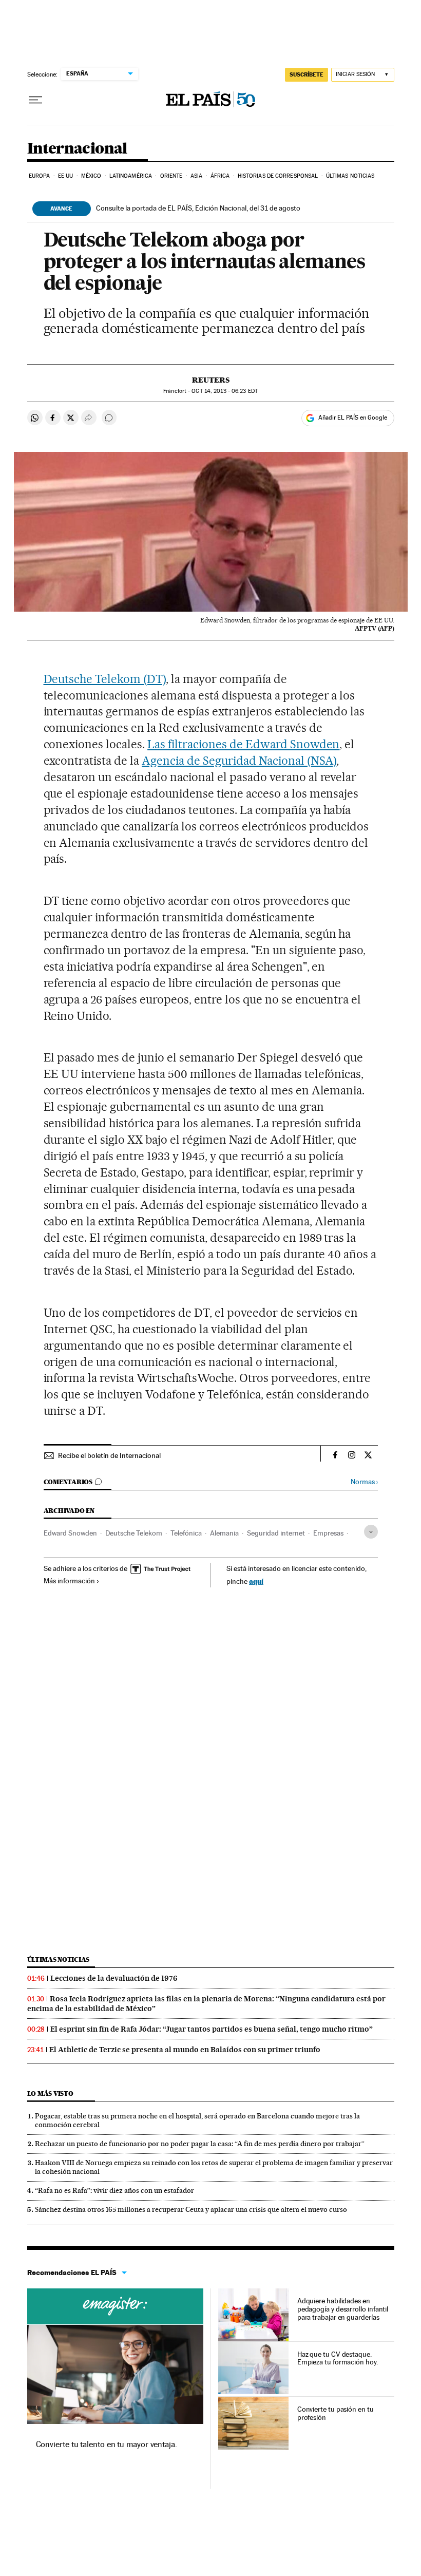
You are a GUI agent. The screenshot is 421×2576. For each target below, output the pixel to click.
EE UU (66, 176)
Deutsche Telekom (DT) (105, 679)
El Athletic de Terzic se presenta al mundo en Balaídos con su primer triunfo (185, 2050)
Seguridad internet (276, 1533)
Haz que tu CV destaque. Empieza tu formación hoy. (338, 2358)
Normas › (364, 1482)
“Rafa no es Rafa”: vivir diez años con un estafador (114, 2190)
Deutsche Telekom (134, 1533)
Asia (196, 176)
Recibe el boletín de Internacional (109, 1455)
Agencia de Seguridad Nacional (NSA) (239, 761)
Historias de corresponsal (278, 176)
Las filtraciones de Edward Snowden (243, 744)
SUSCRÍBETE (307, 74)
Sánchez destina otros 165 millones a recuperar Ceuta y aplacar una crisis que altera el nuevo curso (191, 2209)
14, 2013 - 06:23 (224, 391)
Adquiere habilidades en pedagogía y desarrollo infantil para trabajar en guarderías (343, 2309)
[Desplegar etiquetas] (371, 1532)
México (91, 176)
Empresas (328, 1533)
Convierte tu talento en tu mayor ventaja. (107, 2444)
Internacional (77, 149)
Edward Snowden (70, 1533)
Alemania (224, 1533)
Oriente (171, 176)
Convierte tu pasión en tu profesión (336, 2413)
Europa (40, 176)
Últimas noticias (350, 176)
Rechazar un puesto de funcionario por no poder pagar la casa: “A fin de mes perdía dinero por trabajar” (200, 2144)
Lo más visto (50, 2094)
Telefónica (186, 1533)
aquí (256, 1581)
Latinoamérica (131, 176)
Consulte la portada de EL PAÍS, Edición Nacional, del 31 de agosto (198, 208)
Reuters (211, 380)
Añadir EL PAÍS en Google (353, 418)
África (220, 176)
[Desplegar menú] (35, 100)
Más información (69, 1581)
